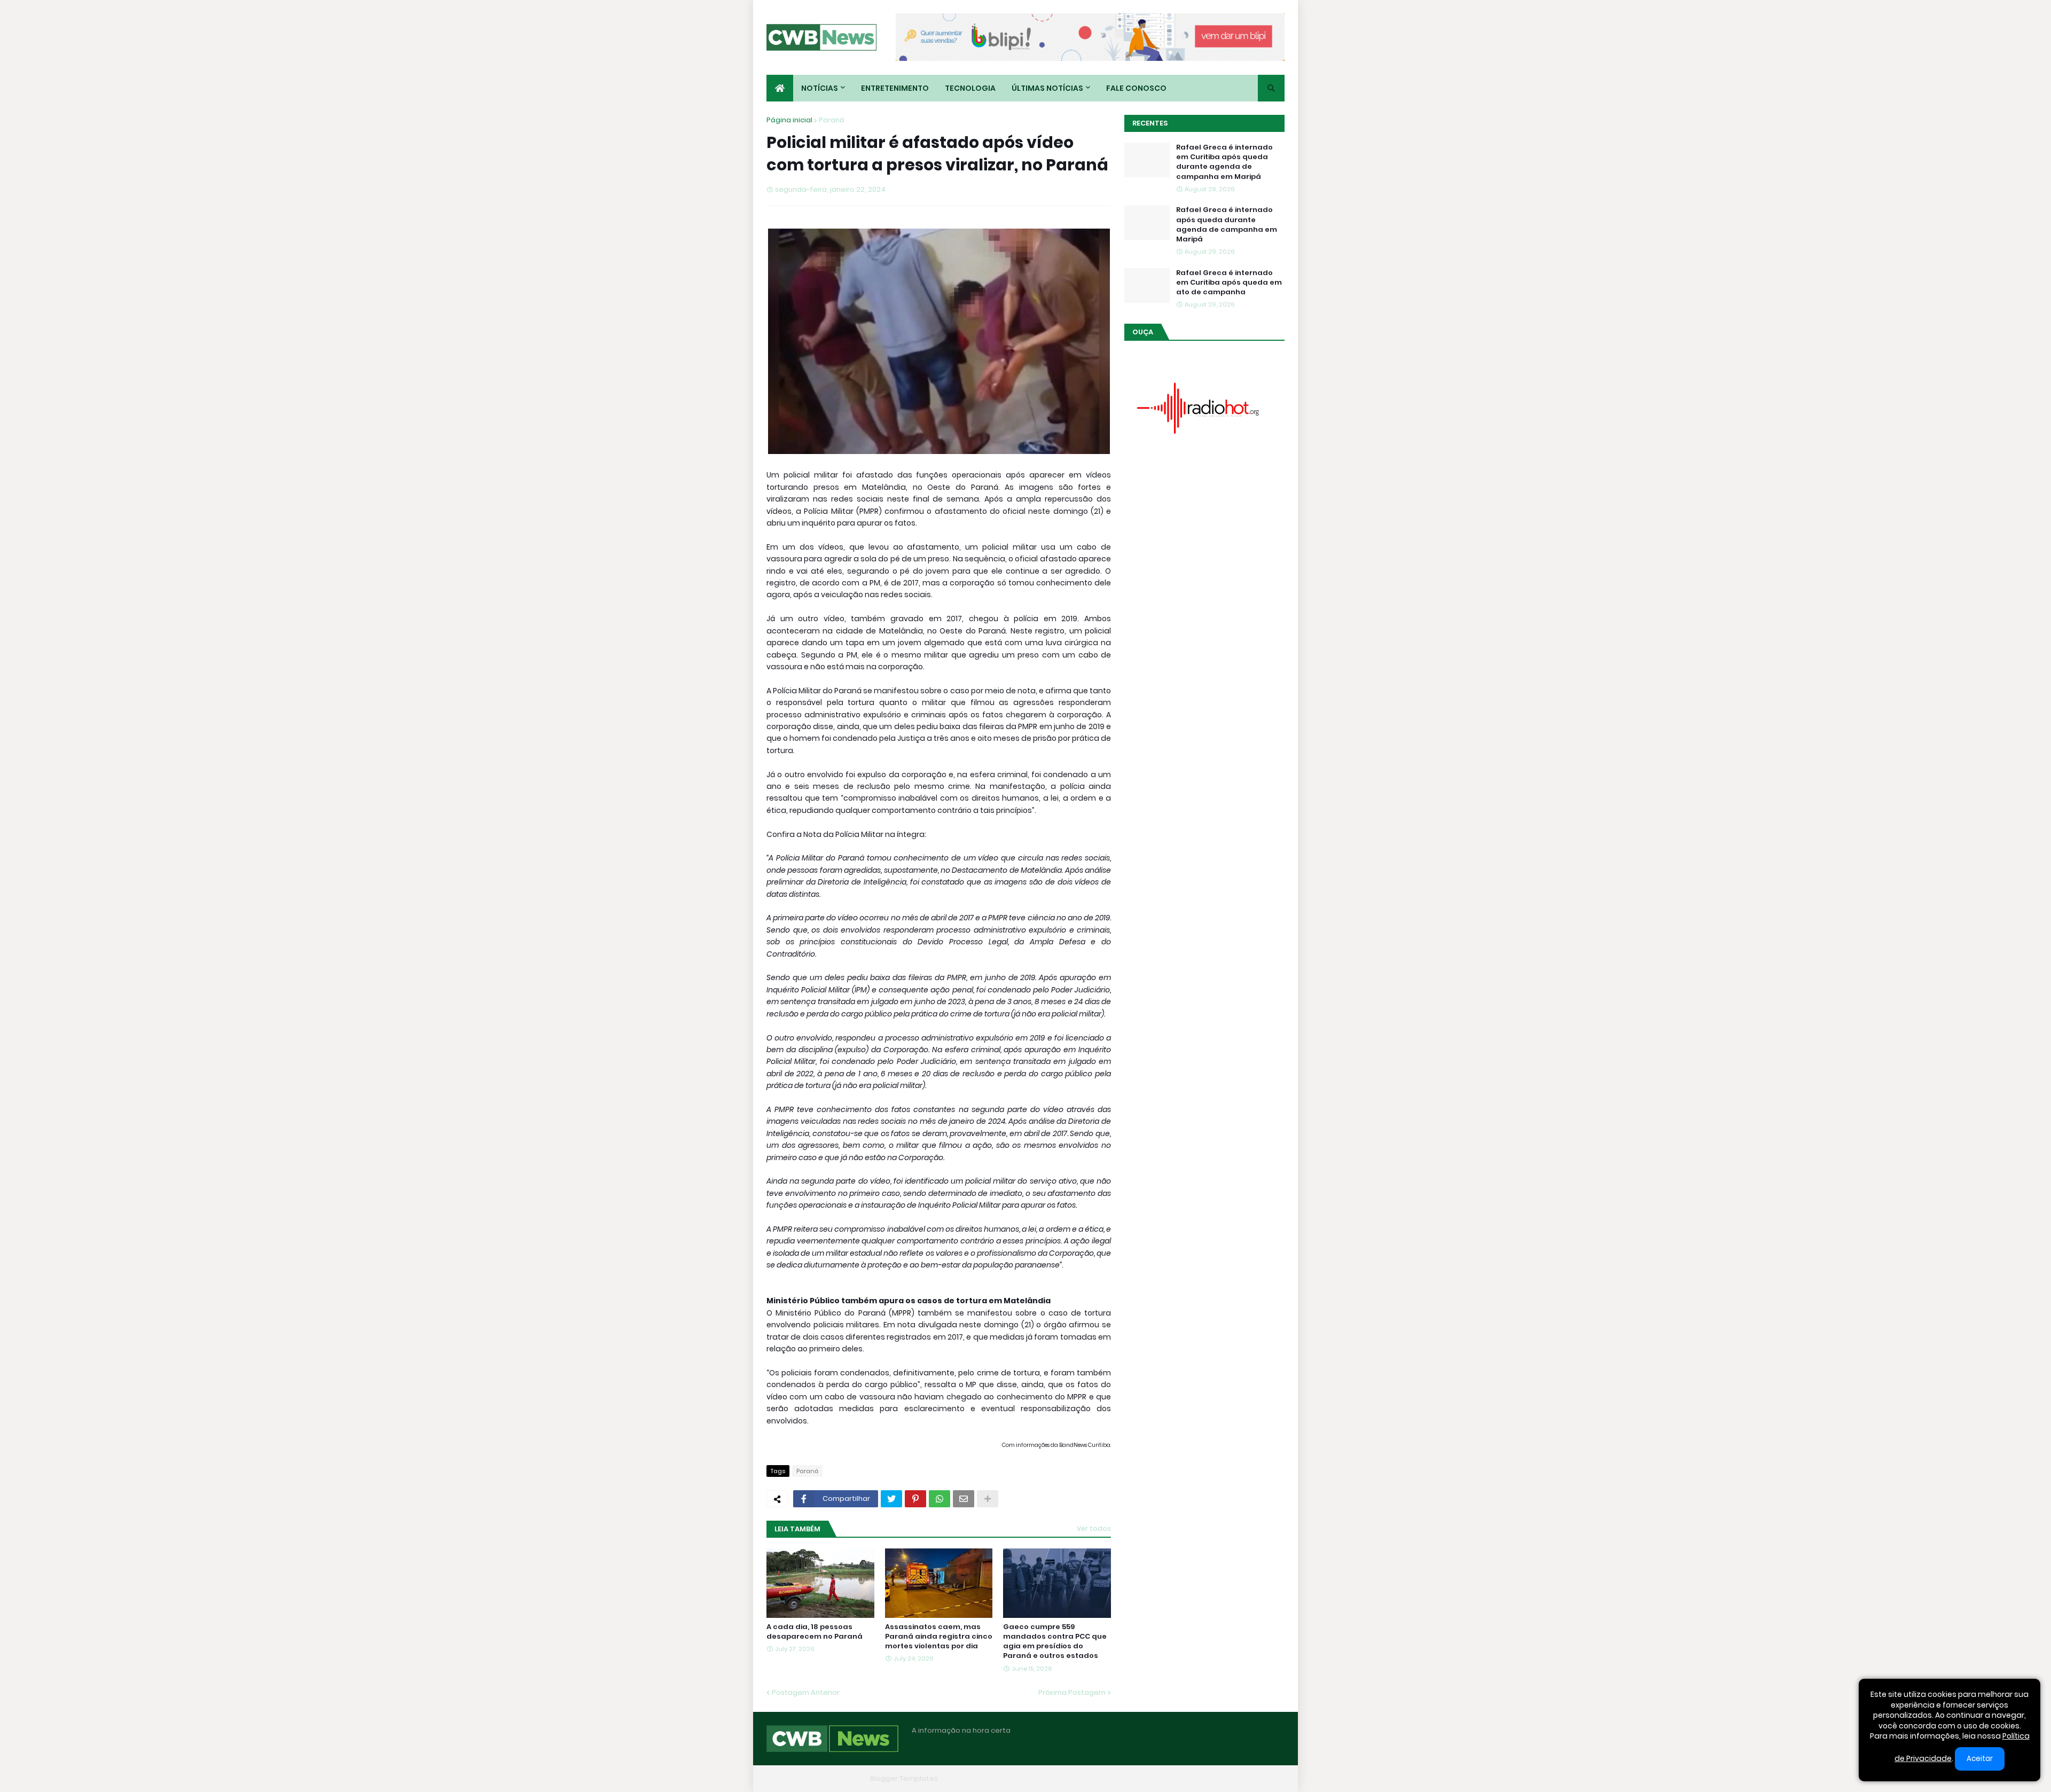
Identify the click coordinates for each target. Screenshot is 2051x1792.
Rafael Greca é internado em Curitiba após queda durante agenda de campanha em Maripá (1224, 162)
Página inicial (789, 120)
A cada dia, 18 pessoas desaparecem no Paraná (815, 1632)
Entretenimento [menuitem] (895, 88)
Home (1121, 1778)
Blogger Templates (904, 1778)
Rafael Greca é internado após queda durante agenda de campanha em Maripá (1227, 225)
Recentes (1150, 123)
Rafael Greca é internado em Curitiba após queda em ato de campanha (1229, 283)
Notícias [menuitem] (820, 88)
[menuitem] (780, 88)
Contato (1218, 1778)
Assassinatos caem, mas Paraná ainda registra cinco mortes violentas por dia (939, 1637)
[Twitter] (891, 1499)
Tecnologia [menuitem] (970, 88)
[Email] (964, 1499)
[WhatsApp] (940, 1499)
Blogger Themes (836, 1778)
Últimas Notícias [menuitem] (1047, 88)
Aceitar (1980, 1759)
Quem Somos (1167, 1778)
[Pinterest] (915, 1499)
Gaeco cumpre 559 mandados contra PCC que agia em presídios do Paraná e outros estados (1055, 1642)
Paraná (832, 120)
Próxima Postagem (1072, 1692)
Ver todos (1094, 1528)
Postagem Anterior (806, 1692)
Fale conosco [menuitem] (1136, 88)
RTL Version (1265, 1778)
